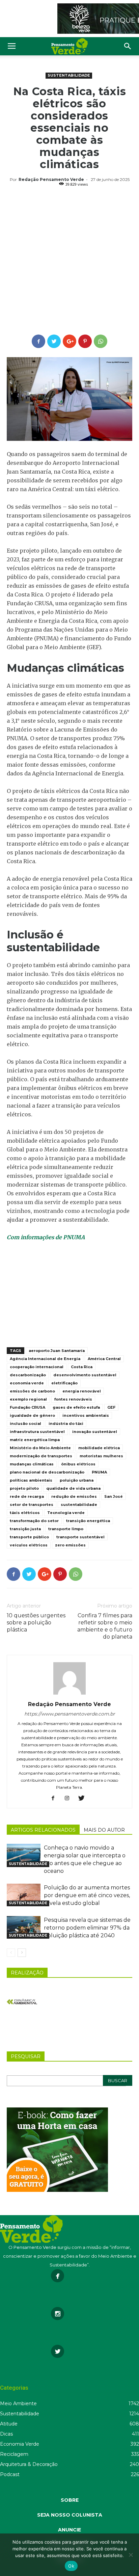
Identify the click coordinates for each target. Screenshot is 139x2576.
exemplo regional (28, 1399)
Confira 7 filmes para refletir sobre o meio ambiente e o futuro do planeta (105, 1626)
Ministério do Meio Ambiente (40, 1448)
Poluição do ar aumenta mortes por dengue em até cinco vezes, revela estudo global (87, 1895)
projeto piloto (24, 1488)
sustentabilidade (79, 1505)
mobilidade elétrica (99, 1448)
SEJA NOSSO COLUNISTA (70, 2515)
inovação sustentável (95, 1432)
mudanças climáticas (32, 1464)
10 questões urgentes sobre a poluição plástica (36, 1623)
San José (114, 1496)
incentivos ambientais (86, 1415)
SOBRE (70, 2500)
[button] (128, 46)
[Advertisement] (69, 262)
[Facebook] (55, 1799)
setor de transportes (32, 1505)
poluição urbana (77, 1480)
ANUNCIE (69, 2530)
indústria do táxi (66, 1424)
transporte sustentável (80, 1537)
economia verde (27, 1383)
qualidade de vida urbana (73, 1488)
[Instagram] (70, 1799)
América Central (104, 1359)
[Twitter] (84, 1799)
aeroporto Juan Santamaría (57, 1351)
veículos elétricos (29, 1545)
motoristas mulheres (101, 1456)
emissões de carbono (32, 1391)
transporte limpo (66, 1529)
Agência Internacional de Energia (45, 1359)
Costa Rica (82, 1367)
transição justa (25, 1529)
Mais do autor (104, 1830)
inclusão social (25, 1424)
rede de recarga (27, 1496)
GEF (111, 1407)
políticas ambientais (31, 1480)
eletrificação (64, 1383)
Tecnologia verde (66, 1513)
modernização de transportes (41, 1456)
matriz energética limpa (35, 1440)
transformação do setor (34, 1521)
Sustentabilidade (69, 75)
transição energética (88, 1521)
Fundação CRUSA (27, 1407)
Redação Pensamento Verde (51, 179)
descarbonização (28, 1375)
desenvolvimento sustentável (85, 1375)
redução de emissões (74, 1496)
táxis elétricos (25, 1513)
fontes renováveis (73, 1399)
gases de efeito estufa (76, 1407)
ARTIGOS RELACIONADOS (43, 1830)
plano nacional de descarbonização (47, 1472)
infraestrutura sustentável (37, 1432)
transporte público (29, 1537)
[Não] (131, 2555)
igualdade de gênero (32, 1415)
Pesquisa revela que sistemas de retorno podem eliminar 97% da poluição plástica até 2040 (87, 1928)
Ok (71, 2566)
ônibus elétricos (78, 1464)
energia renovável (82, 1391)
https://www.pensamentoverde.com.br (70, 1714)
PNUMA (99, 1472)
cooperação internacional (37, 1367)
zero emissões (70, 1545)
